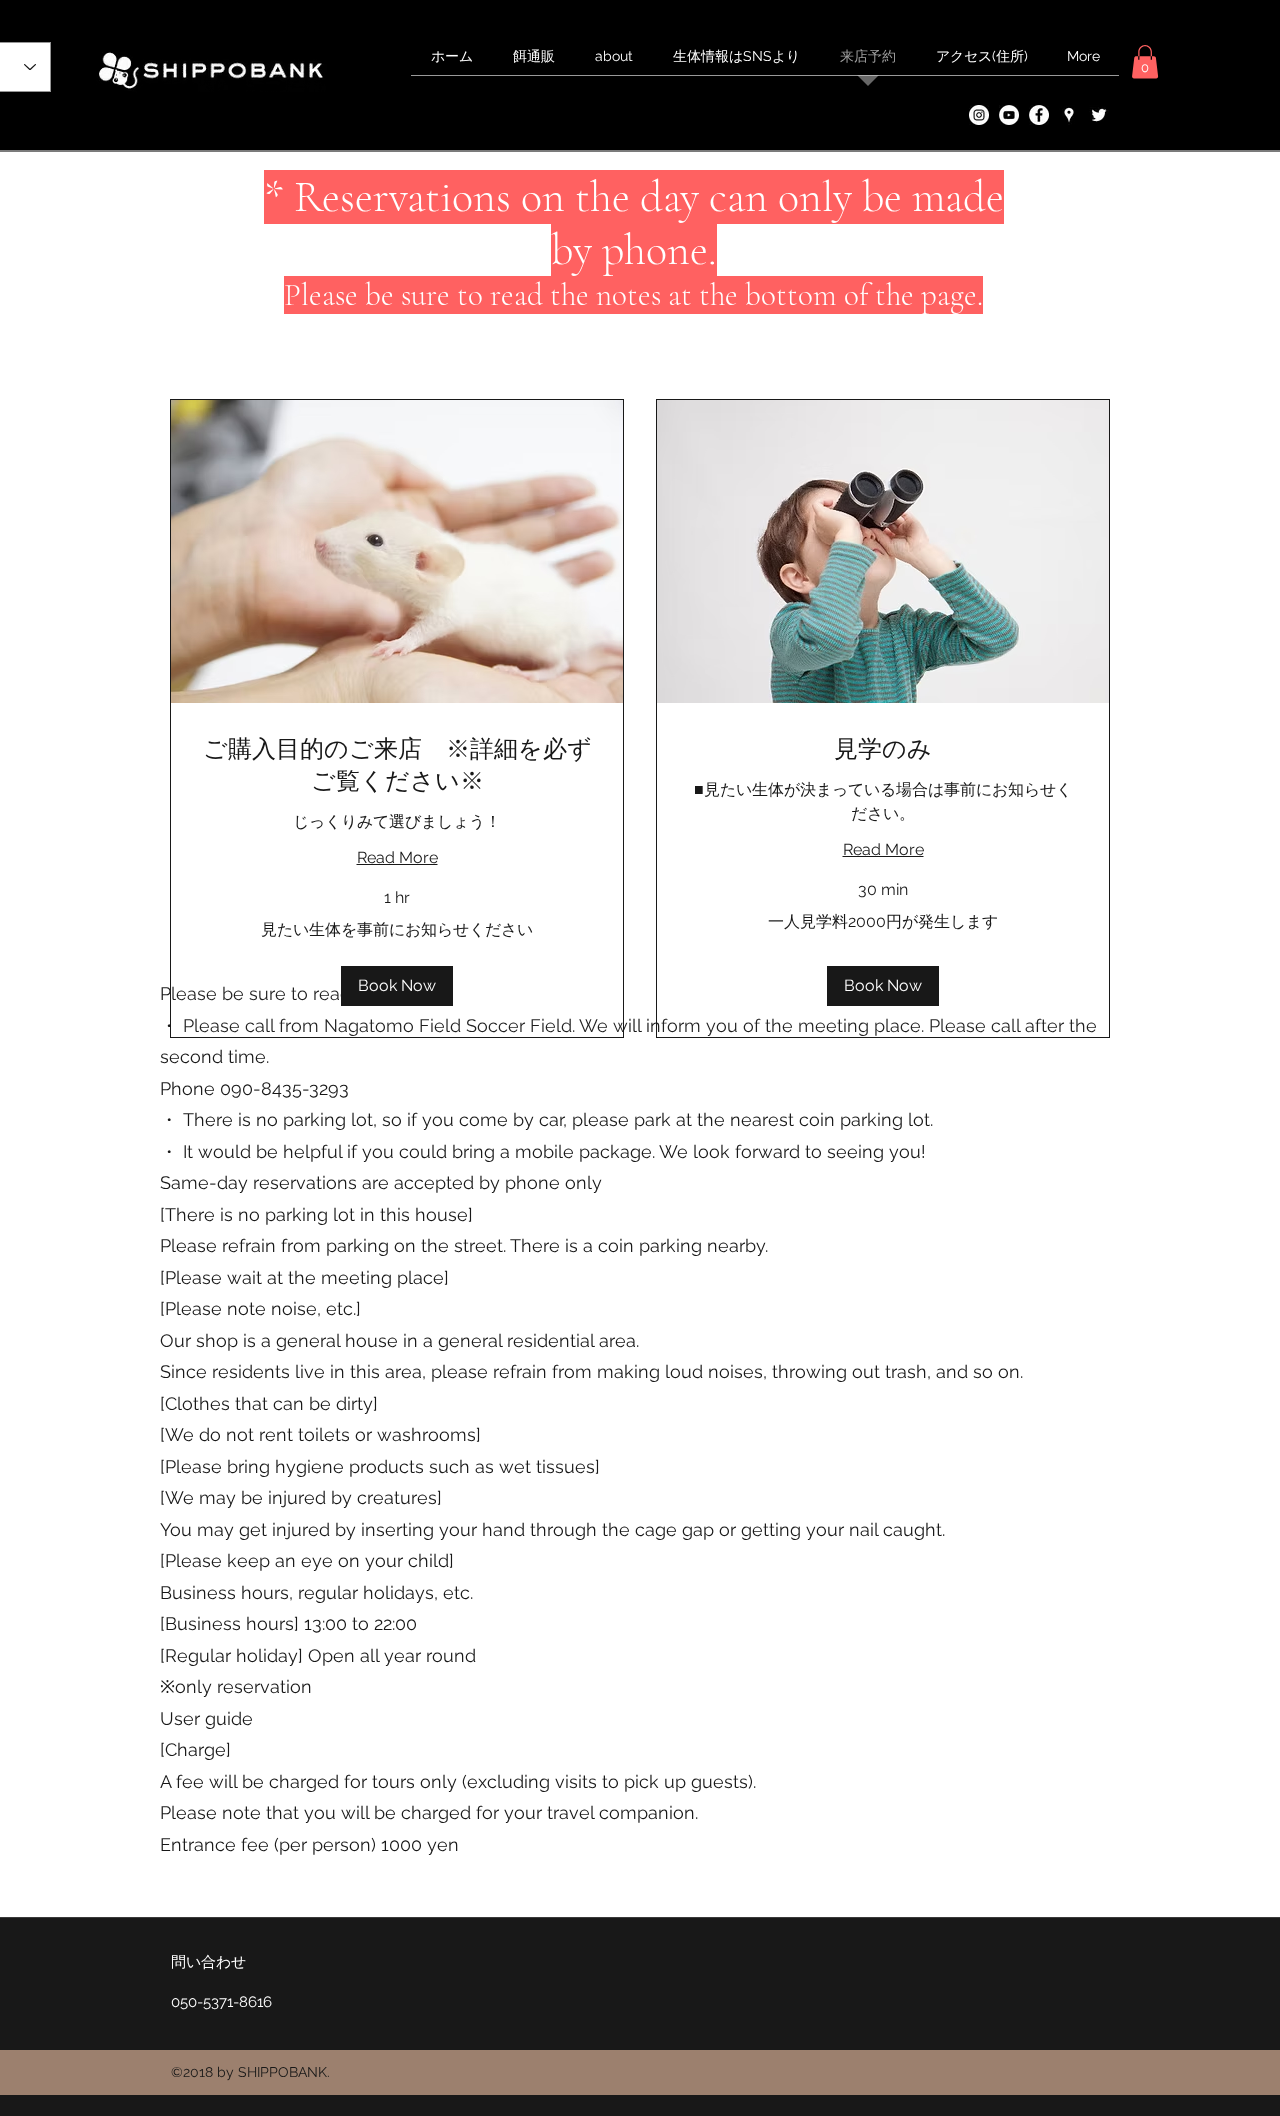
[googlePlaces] (1069, 115)
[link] (397, 766)
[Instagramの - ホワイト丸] (979, 115)
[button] (1145, 61)
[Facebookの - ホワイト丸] (1039, 115)
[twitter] (1099, 115)
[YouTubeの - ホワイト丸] (1009, 115)
